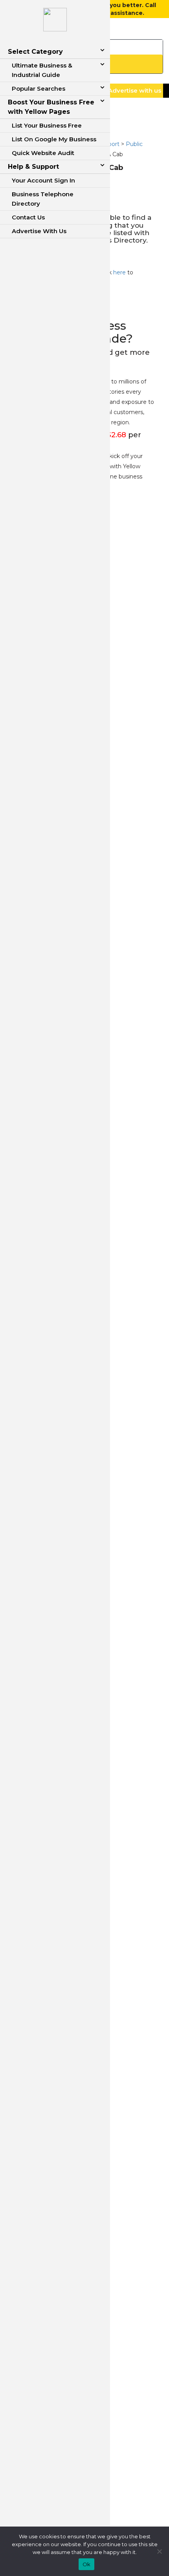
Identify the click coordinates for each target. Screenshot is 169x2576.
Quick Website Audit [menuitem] (43, 153)
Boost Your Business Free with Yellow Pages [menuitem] (51, 107)
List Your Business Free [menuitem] (47, 125)
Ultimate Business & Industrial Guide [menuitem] (42, 70)
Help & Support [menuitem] (33, 167)
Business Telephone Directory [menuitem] (43, 199)
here (119, 272)
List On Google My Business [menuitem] (54, 139)
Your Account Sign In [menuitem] (43, 180)
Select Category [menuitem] (35, 52)
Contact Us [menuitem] (28, 217)
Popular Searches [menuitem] (39, 89)
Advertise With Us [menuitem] (39, 231)
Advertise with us (135, 90)
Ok (87, 2564)
